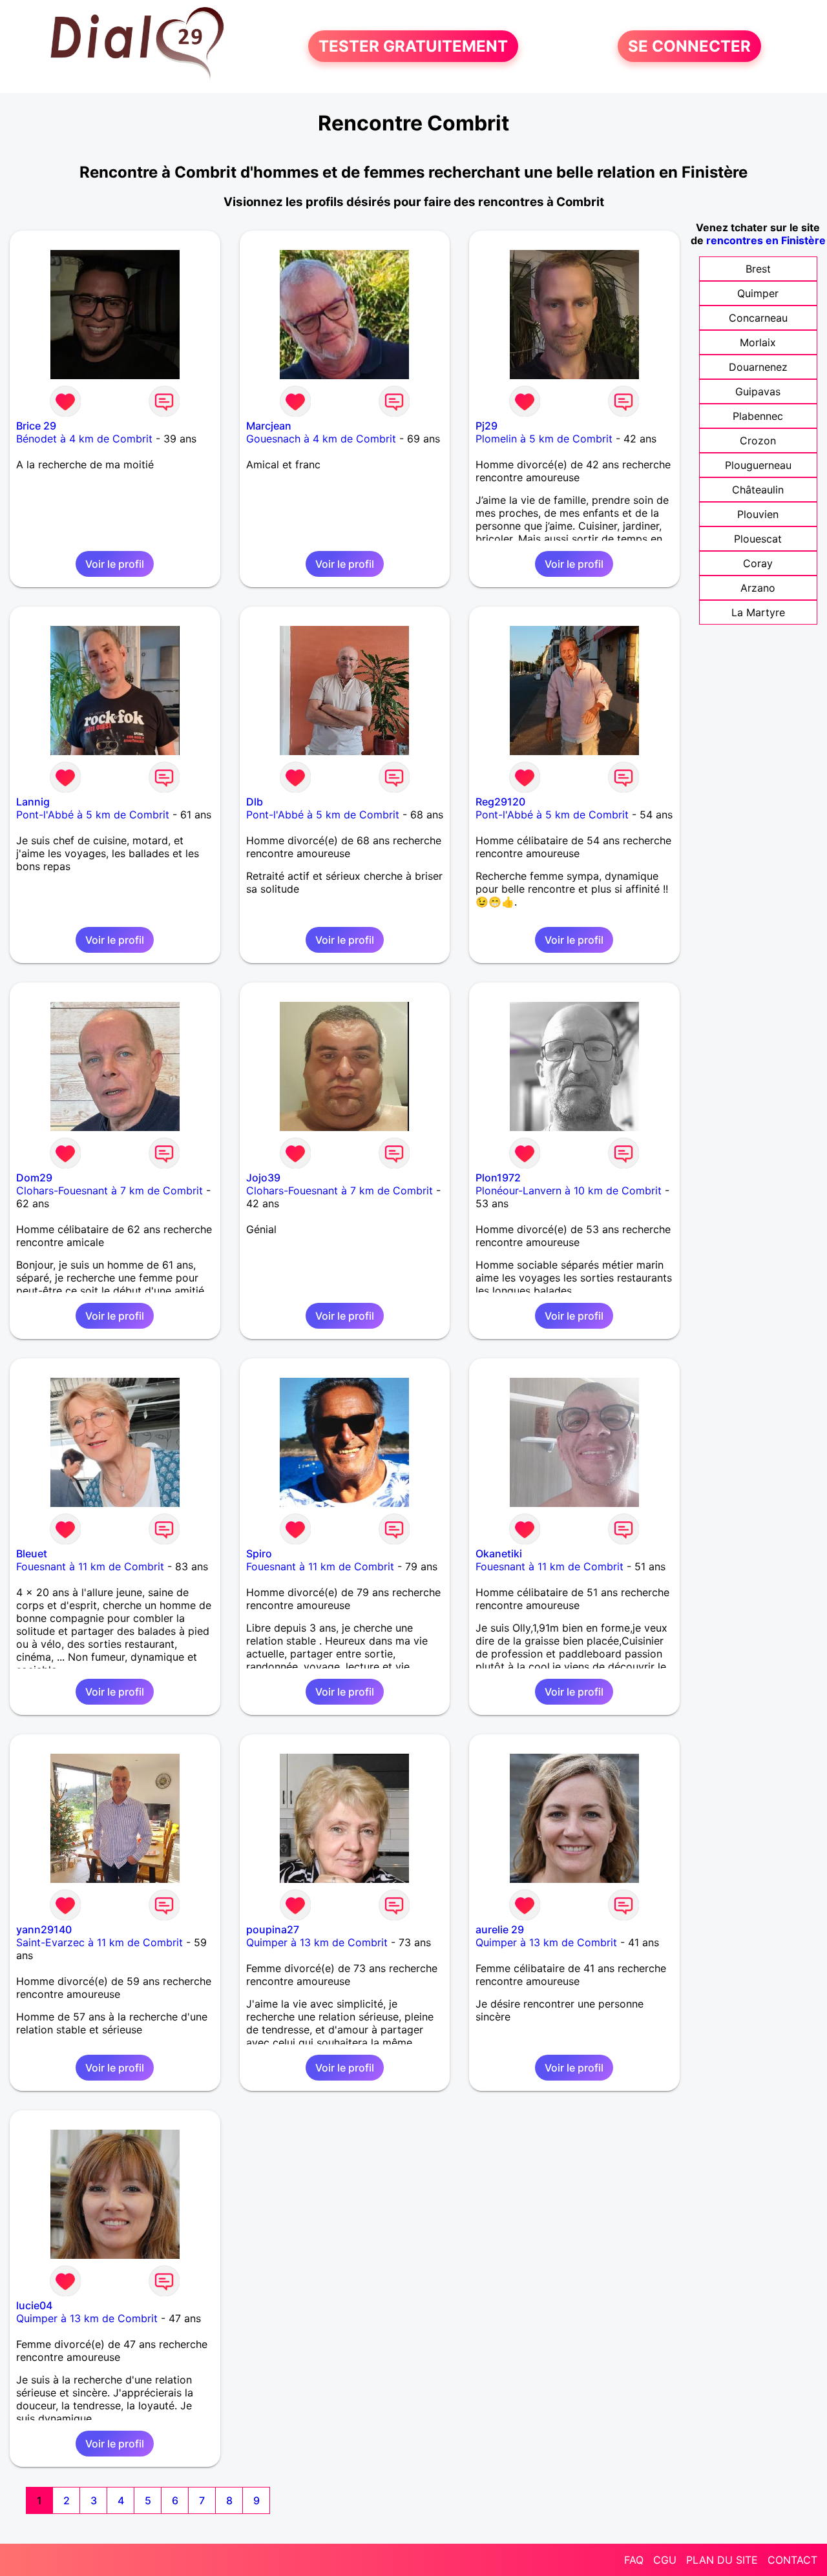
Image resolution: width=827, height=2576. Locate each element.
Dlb (255, 802)
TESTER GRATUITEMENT (413, 46)
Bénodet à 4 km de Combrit (84, 439)
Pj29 (487, 426)
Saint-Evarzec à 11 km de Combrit (99, 1942)
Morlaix (758, 342)
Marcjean (269, 426)
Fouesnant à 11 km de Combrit (90, 1566)
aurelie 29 (500, 1929)
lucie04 (34, 2305)
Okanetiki (499, 1553)
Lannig (33, 802)
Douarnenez (758, 367)
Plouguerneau (758, 465)
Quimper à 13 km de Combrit (317, 1942)
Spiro (259, 1553)
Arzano (758, 588)
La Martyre (758, 612)
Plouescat (758, 539)
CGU (665, 2560)
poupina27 (273, 1929)
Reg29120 (500, 802)
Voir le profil (115, 564)
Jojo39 (263, 1178)
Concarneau (758, 318)
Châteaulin (758, 490)
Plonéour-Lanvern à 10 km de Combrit (569, 1190)
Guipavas (758, 391)
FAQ (634, 2560)
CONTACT (792, 2560)
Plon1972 (498, 1178)
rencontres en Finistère (766, 240)
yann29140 (44, 1929)
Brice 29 (36, 426)
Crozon (758, 441)
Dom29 (34, 1178)
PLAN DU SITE (722, 2560)
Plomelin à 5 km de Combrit (544, 439)
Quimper (758, 293)
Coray (758, 563)
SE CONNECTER (689, 46)
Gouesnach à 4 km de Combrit (321, 439)
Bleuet (32, 1553)
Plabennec (758, 416)
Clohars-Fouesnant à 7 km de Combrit (110, 1190)
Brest (758, 269)
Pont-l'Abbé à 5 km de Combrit (93, 815)
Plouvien (758, 514)
